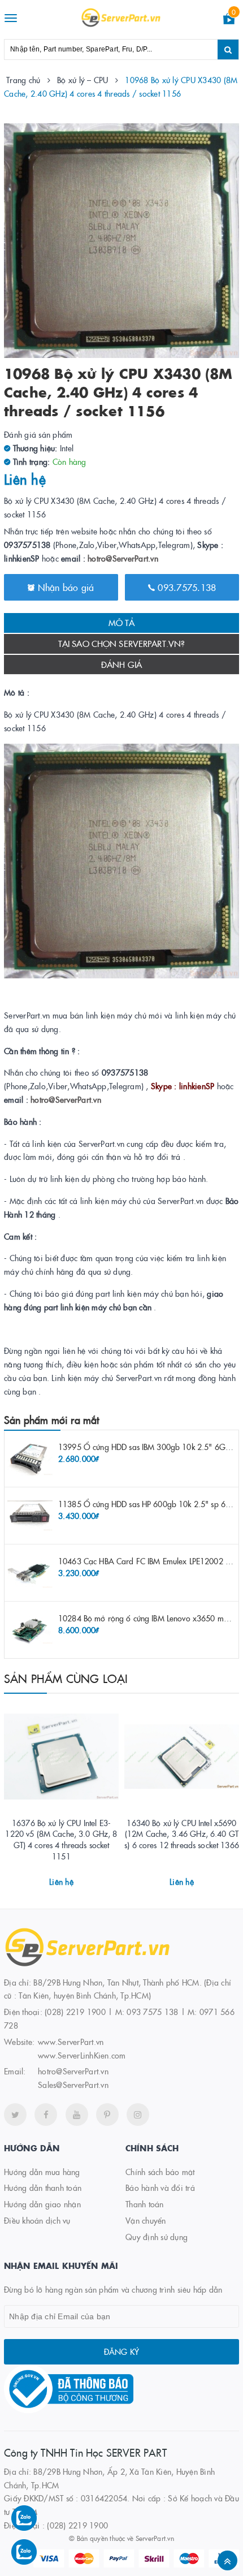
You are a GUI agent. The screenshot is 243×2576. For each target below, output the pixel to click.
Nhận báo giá (64, 587)
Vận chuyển (146, 2220)
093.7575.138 (185, 587)
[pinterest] (107, 2115)
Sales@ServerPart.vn (73, 2085)
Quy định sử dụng (157, 2237)
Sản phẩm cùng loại (66, 1678)
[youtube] (77, 2115)
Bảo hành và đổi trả (160, 2187)
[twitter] (15, 2115)
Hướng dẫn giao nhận (42, 2204)
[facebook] (46, 2115)
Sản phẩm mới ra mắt (51, 1420)
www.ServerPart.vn (71, 2042)
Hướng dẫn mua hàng (42, 2172)
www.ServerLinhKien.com (82, 2055)
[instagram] (138, 2115)
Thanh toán (145, 2204)
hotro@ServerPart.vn (123, 558)
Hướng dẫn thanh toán (43, 2187)
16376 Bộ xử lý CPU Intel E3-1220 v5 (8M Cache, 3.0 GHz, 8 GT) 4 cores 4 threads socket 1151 (61, 1839)
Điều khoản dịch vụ (37, 2220)
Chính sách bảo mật (160, 2172)
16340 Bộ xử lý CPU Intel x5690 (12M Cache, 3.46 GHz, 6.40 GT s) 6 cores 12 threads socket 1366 (182, 1834)
